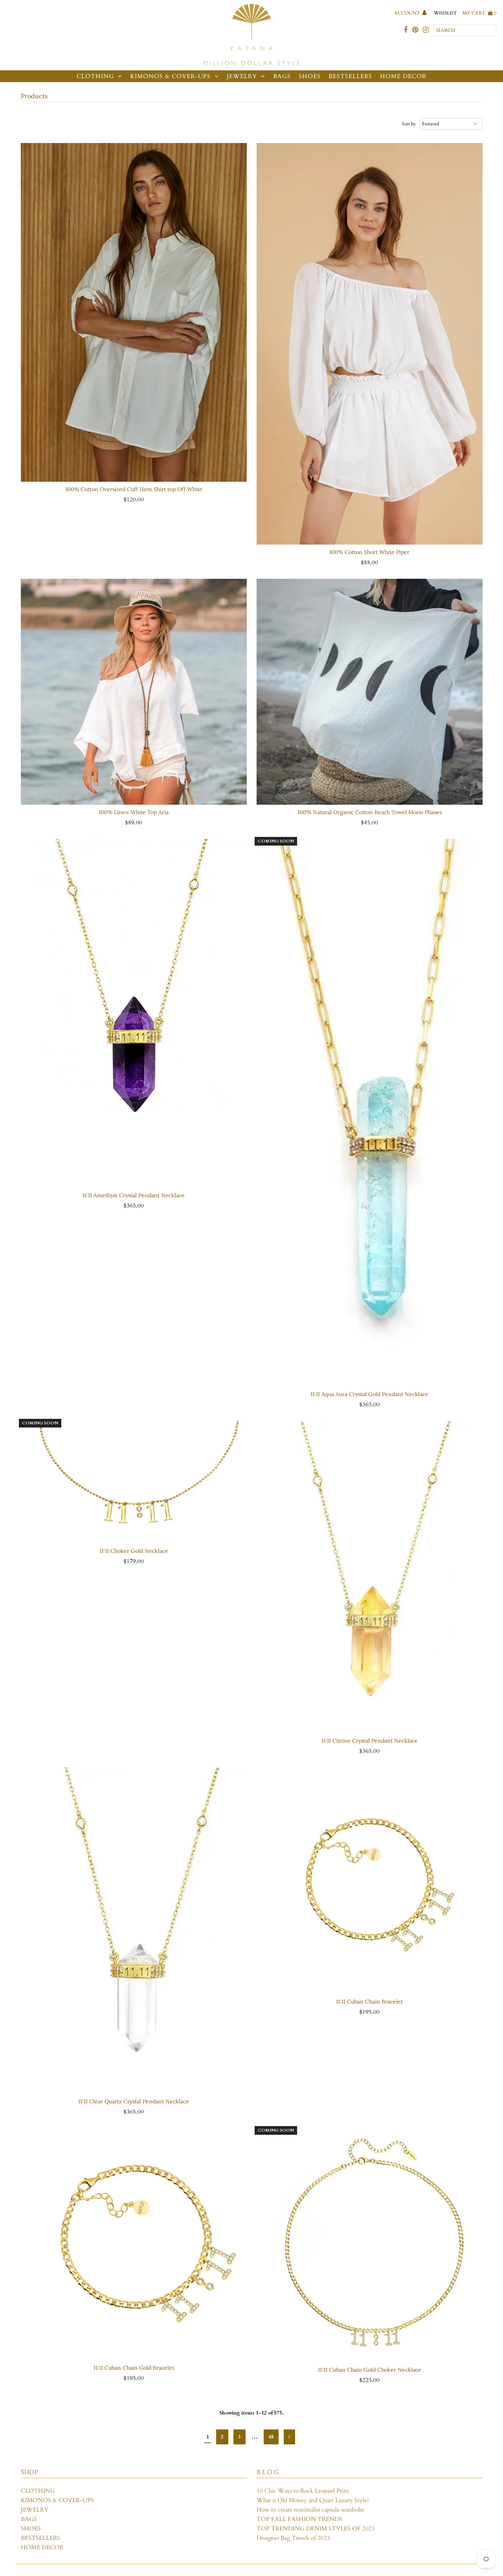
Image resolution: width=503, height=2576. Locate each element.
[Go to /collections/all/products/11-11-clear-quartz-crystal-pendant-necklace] (134, 1930)
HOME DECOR (403, 76)
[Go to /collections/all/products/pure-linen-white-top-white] (134, 692)
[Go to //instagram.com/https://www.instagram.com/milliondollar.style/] (426, 30)
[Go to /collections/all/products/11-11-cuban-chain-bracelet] (370, 1881)
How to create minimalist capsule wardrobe (310, 2510)
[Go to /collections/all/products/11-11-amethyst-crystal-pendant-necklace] (134, 1013)
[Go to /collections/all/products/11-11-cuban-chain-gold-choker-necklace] (370, 2245)
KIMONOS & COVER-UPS (170, 76)
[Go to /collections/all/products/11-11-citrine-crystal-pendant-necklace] (370, 1577)
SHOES (310, 76)
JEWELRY (242, 76)
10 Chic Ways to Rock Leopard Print (303, 2491)
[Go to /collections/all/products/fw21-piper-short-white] (370, 344)
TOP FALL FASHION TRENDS (299, 2519)
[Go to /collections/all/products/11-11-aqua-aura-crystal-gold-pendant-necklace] (370, 1113)
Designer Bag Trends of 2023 (293, 2538)
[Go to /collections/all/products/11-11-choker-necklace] (134, 1482)
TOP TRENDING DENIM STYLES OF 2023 (316, 2528)
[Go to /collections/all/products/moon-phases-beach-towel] (370, 692)
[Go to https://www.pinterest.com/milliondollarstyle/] (415, 30)
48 (271, 2437)
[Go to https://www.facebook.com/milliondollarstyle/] (406, 30)
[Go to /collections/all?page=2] (289, 2437)
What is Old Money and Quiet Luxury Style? (313, 2500)
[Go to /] (251, 35)
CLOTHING (95, 76)
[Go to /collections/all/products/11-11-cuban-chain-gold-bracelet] (134, 2244)
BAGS (282, 76)
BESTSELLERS (350, 76)
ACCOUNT (408, 13)
